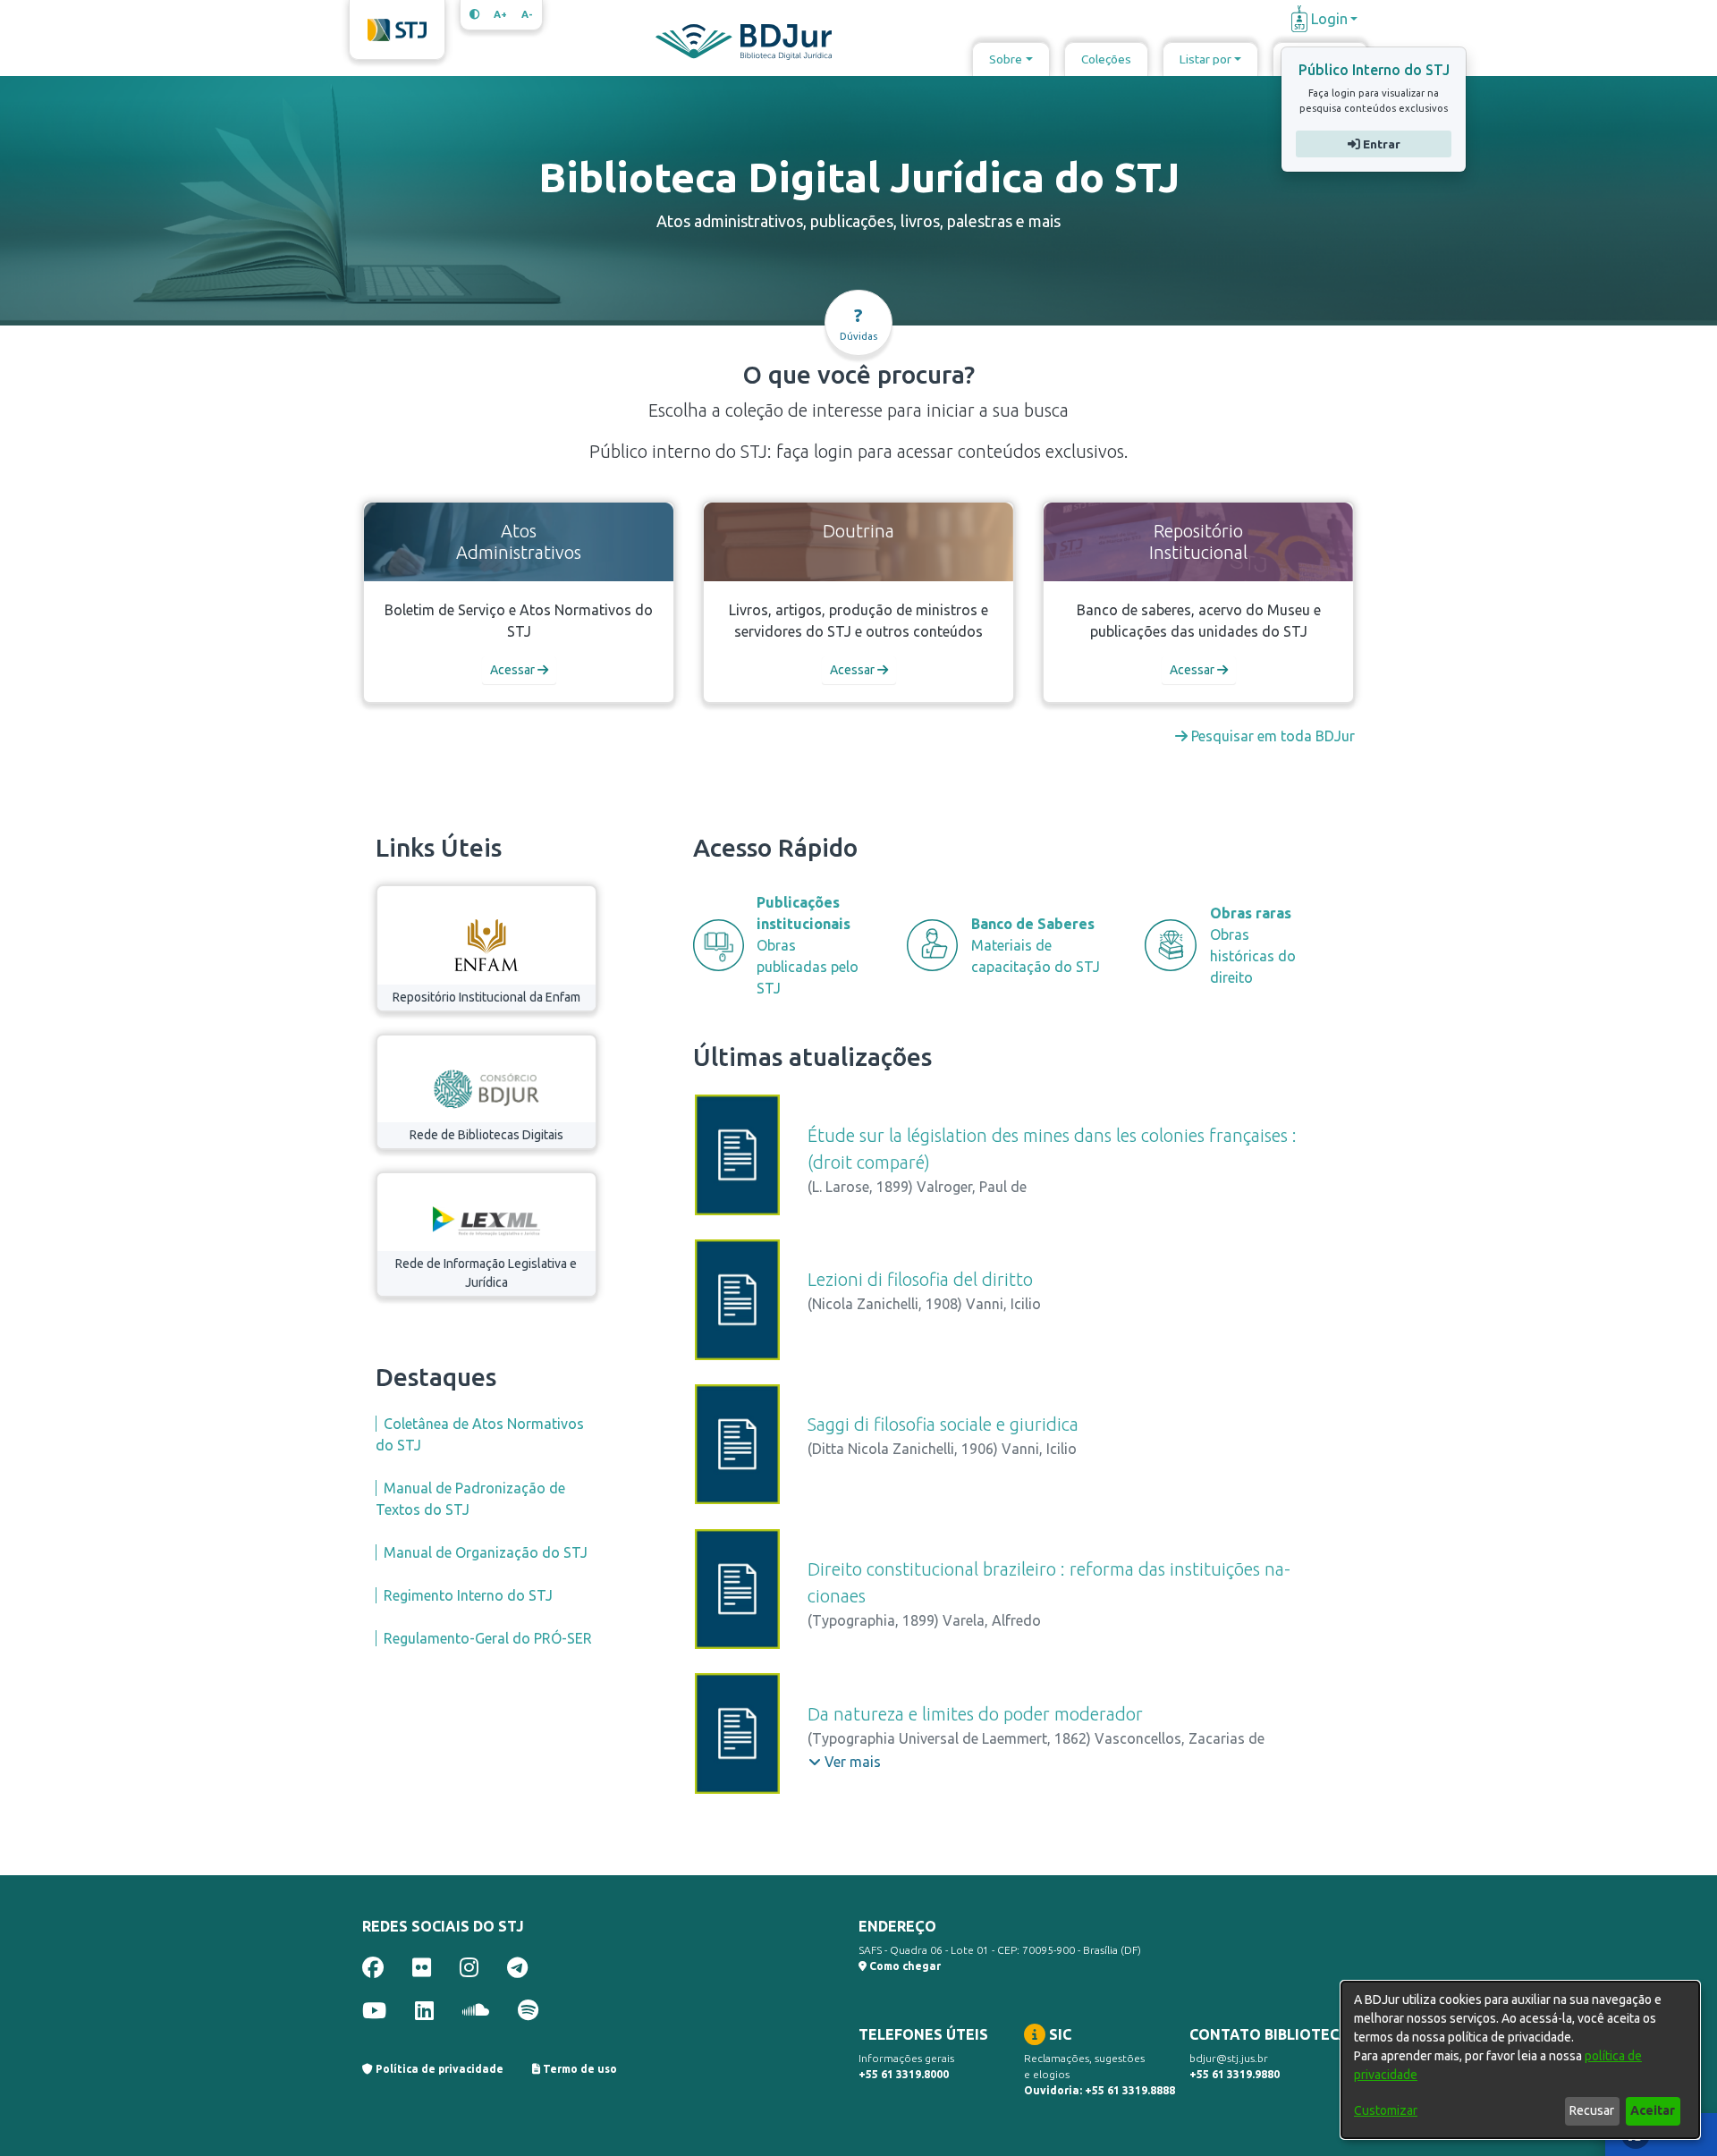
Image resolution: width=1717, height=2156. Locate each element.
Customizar (1386, 2110)
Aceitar (1653, 2110)
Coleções (1106, 59)
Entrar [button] (1379, 144)
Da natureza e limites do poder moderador (975, 1714)
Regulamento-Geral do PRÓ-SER (488, 1638)
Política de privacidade (438, 2069)
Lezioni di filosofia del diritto (920, 1279)
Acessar (514, 670)
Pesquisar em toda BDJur (1271, 736)
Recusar (1592, 2110)
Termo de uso (579, 2069)
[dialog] (1520, 2060)
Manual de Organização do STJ (486, 1552)
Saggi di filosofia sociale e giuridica (943, 1424)
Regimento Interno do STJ (468, 1595)
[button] (845, 1762)
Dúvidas (858, 323)
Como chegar (904, 1966)
